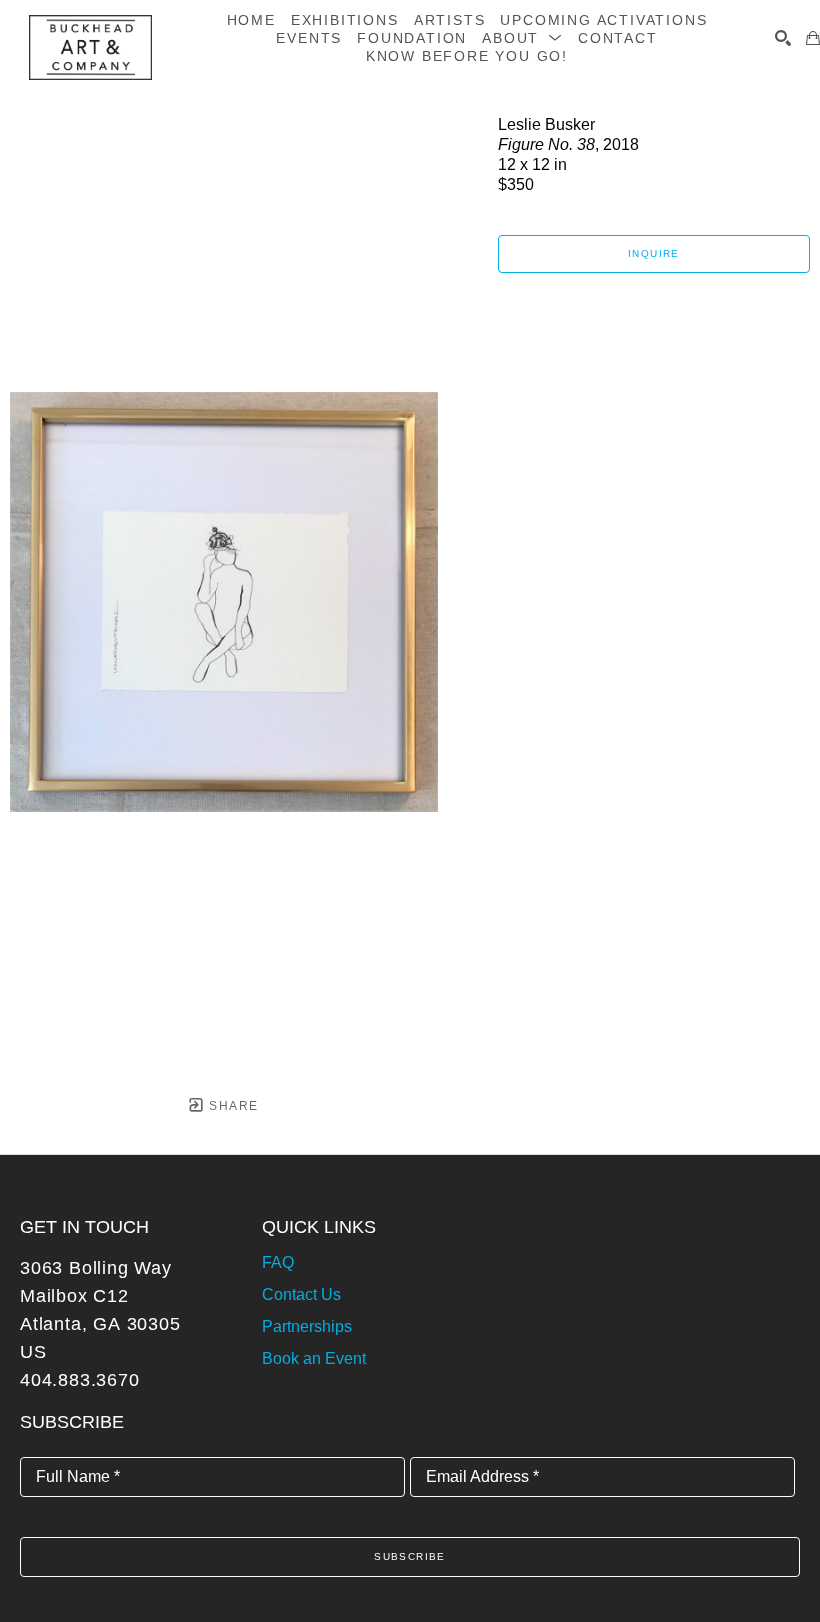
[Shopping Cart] (813, 38)
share (231, 1106)
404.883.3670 (80, 1380)
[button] (522, 38)
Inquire (654, 253)
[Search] (783, 38)
